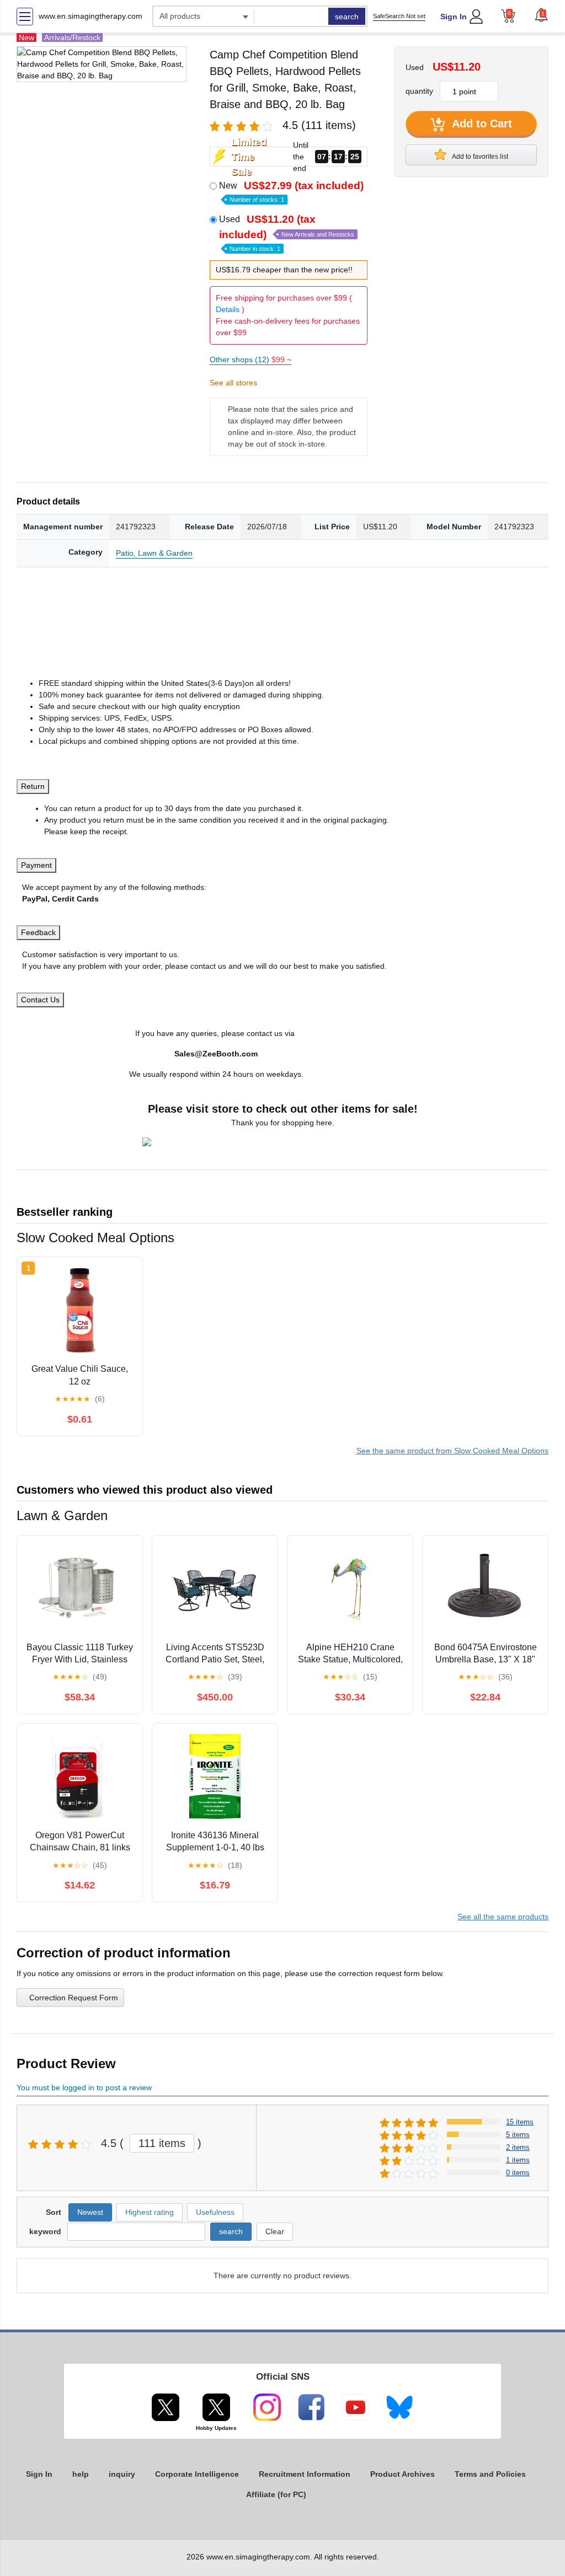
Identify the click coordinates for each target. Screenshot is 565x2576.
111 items (162, 2143)
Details (228, 309)
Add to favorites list (479, 157)
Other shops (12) (250, 359)
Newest (90, 2212)
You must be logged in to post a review (84, 2087)
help (81, 2474)
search (347, 17)
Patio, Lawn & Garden (154, 553)
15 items (520, 2122)
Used (287, 233)
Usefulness (215, 2212)
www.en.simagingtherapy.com (90, 16)
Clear (275, 2231)
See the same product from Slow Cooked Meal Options (452, 1451)
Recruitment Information (305, 2474)
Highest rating (150, 2212)
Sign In (454, 17)
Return (33, 786)
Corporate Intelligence (197, 2474)
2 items (518, 2147)
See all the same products (503, 1917)
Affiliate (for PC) (276, 2494)
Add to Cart (481, 124)
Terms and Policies (490, 2474)
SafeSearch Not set (399, 16)
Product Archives (403, 2474)
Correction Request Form (74, 1998)
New (291, 191)
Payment (36, 865)
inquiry (122, 2474)
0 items (518, 2173)
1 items (518, 2160)
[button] (541, 15)
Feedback (38, 932)
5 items (518, 2135)
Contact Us (40, 1000)
